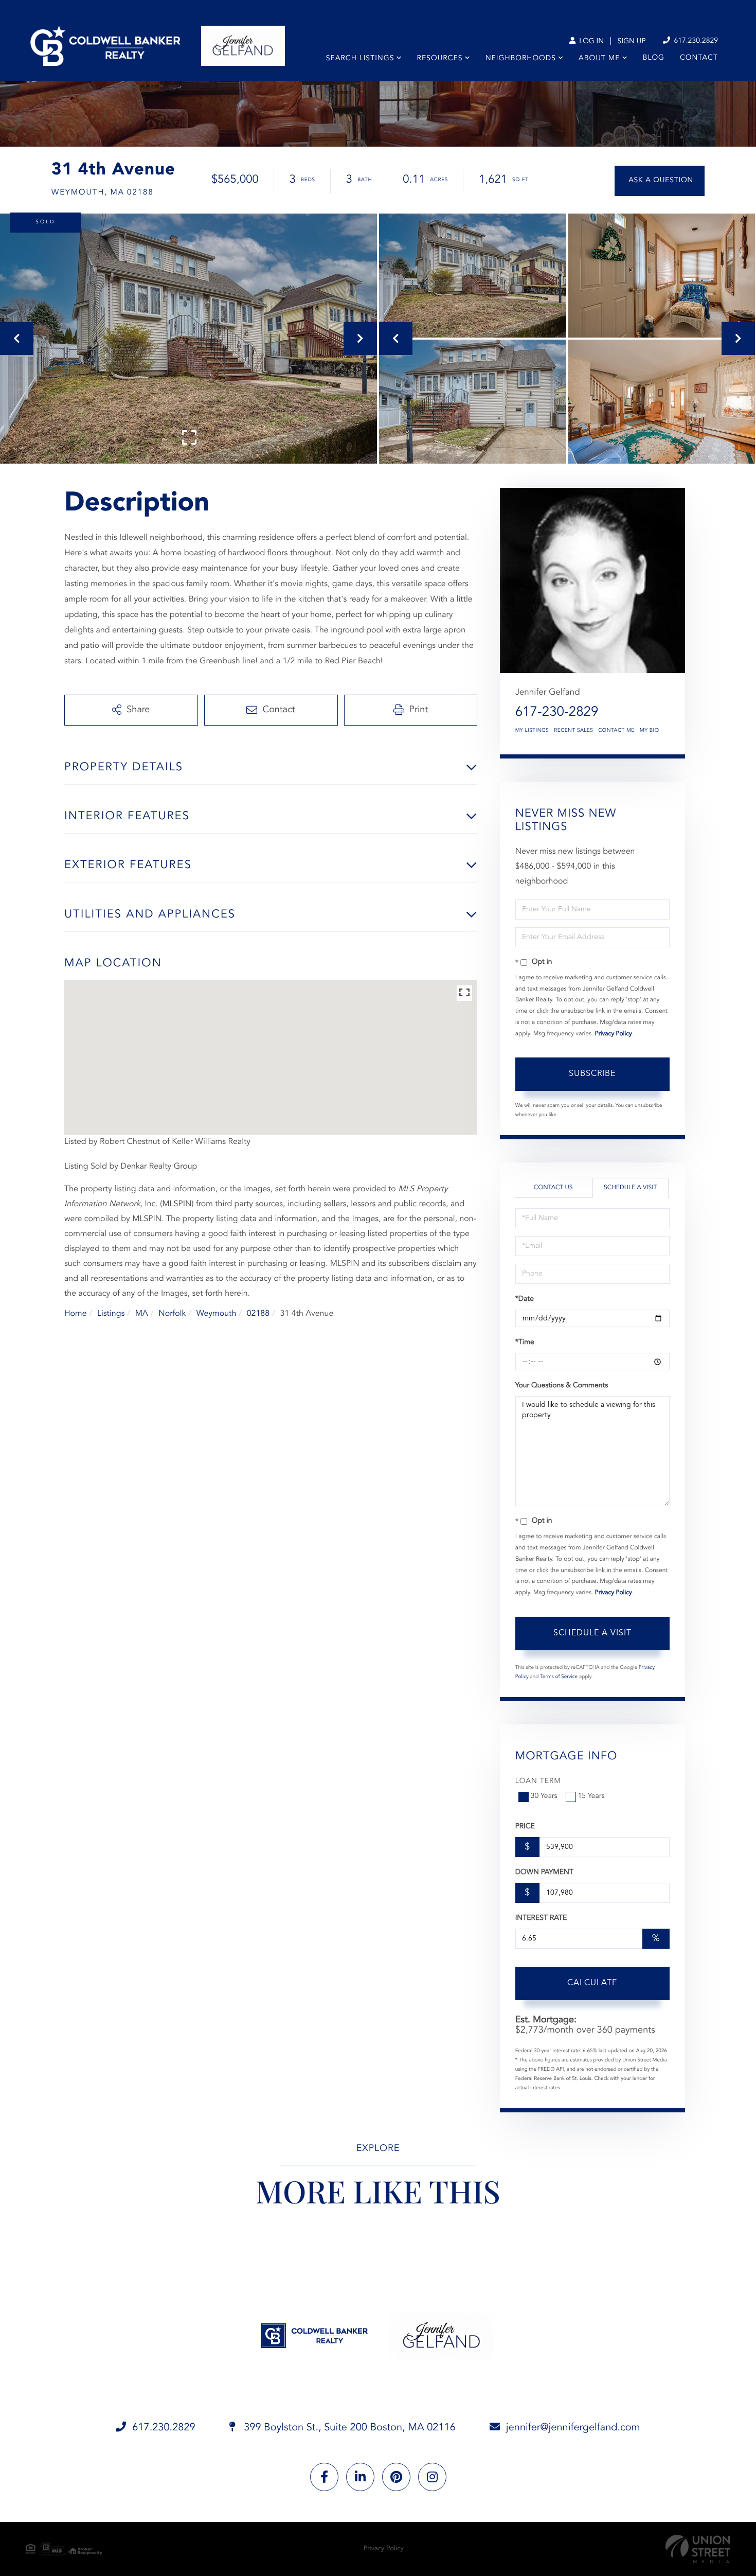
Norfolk (172, 1314)
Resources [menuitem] (440, 59)
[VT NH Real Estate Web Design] (698, 2549)
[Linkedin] (360, 2477)
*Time (525, 1343)
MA (142, 1314)
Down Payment (544, 1873)
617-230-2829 (557, 713)
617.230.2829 (695, 41)
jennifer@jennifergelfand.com (573, 2428)
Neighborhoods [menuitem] (521, 59)
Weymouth (217, 1314)
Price (525, 1827)
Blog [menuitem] (654, 58)
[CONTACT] (660, 181)
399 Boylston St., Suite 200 (348, 2428)
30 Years (544, 1796)
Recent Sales (573, 731)
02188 (258, 1314)
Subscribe (592, 1074)
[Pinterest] (396, 2477)
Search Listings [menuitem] (360, 59)
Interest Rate (541, 1918)
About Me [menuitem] (599, 59)
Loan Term (538, 1781)
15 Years (591, 1796)
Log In (590, 42)
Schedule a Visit (630, 1188)
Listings (111, 1314)
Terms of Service (559, 1677)
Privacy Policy (614, 1034)
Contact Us (553, 1188)
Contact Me (616, 731)
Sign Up (632, 42)
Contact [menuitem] (699, 58)
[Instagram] (432, 2477)
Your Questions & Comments (562, 1386)
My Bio (650, 731)
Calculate (592, 1983)
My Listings (532, 731)
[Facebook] (324, 2477)
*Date (525, 1299)
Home (76, 1314)
